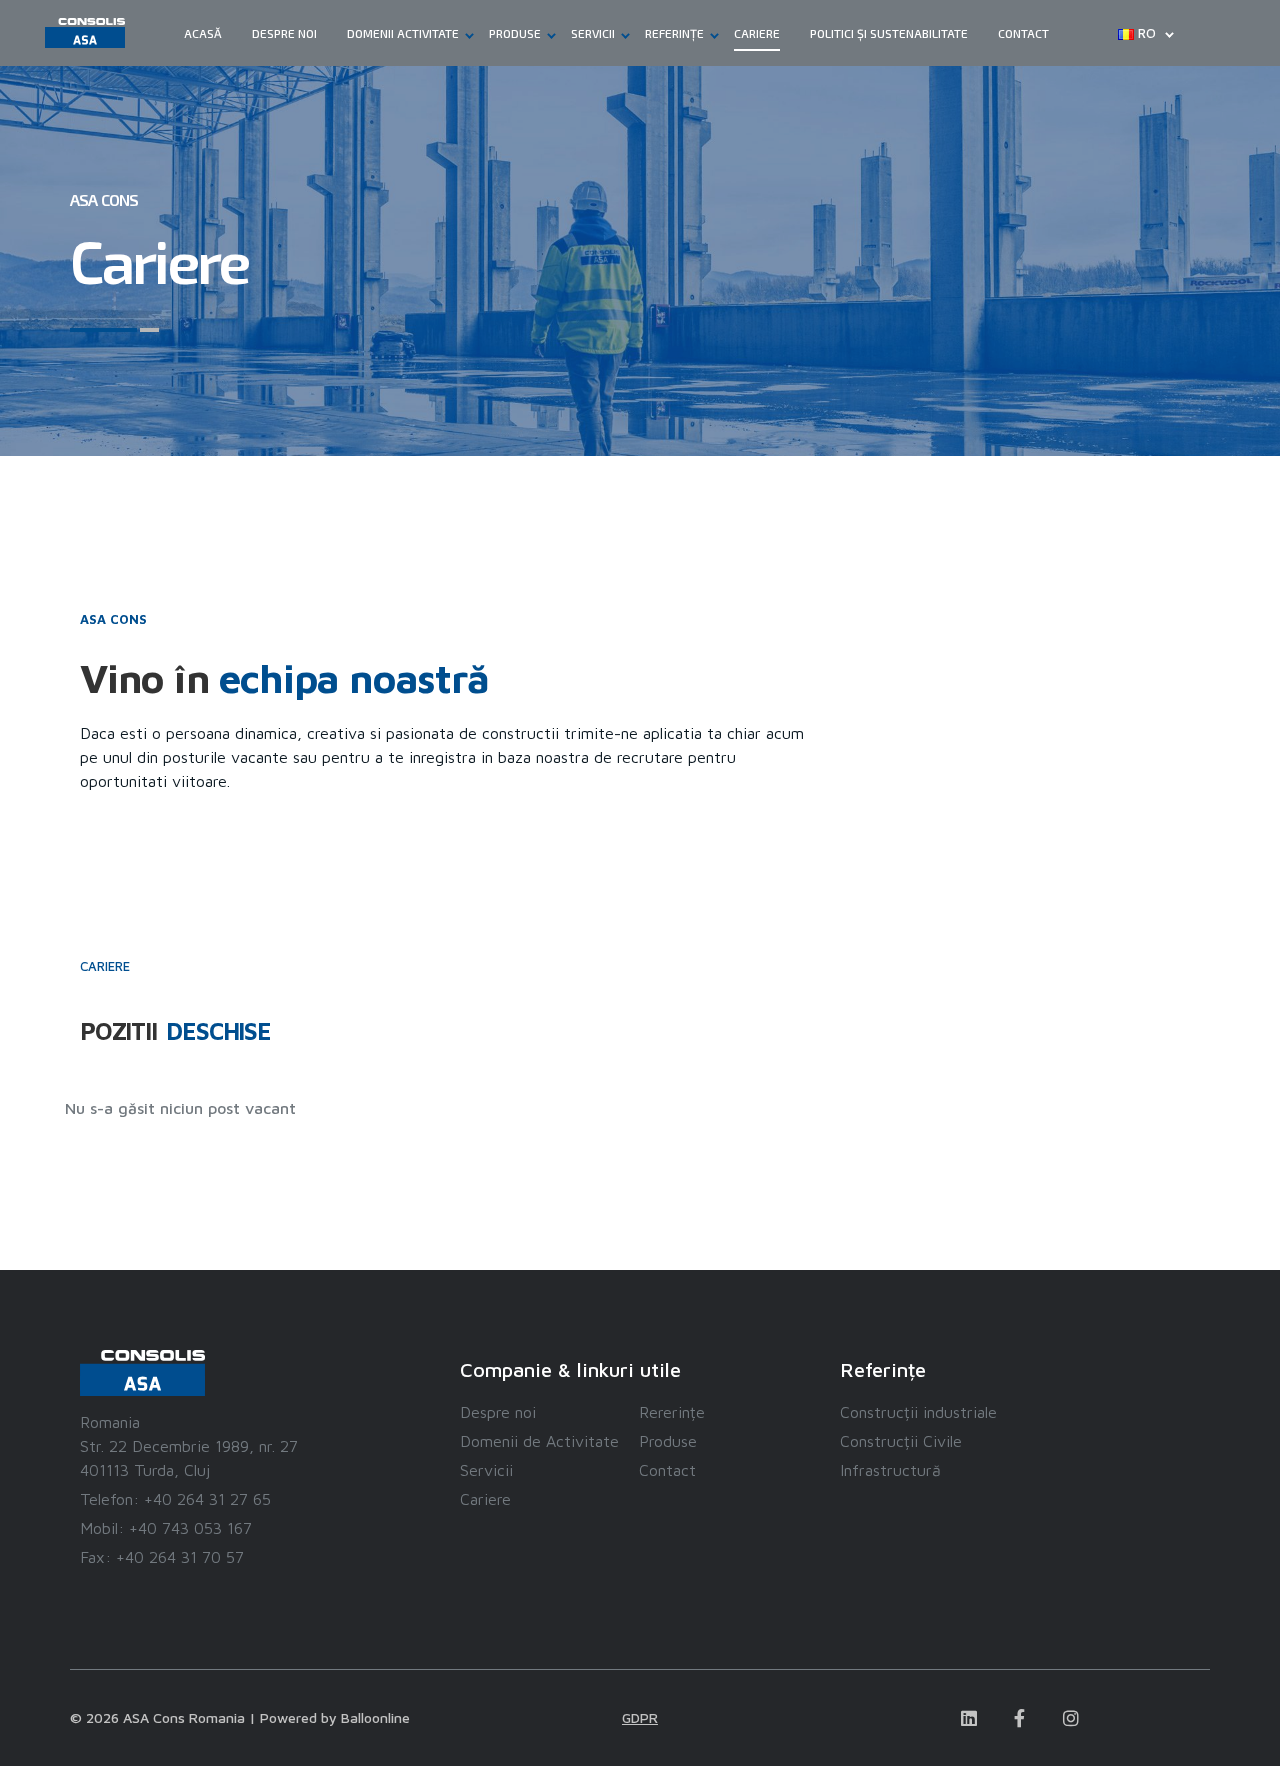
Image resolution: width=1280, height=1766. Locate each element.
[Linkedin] (969, 1718)
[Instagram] (1071, 1718)
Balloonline (375, 1717)
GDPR (640, 1717)
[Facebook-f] (1020, 1718)
